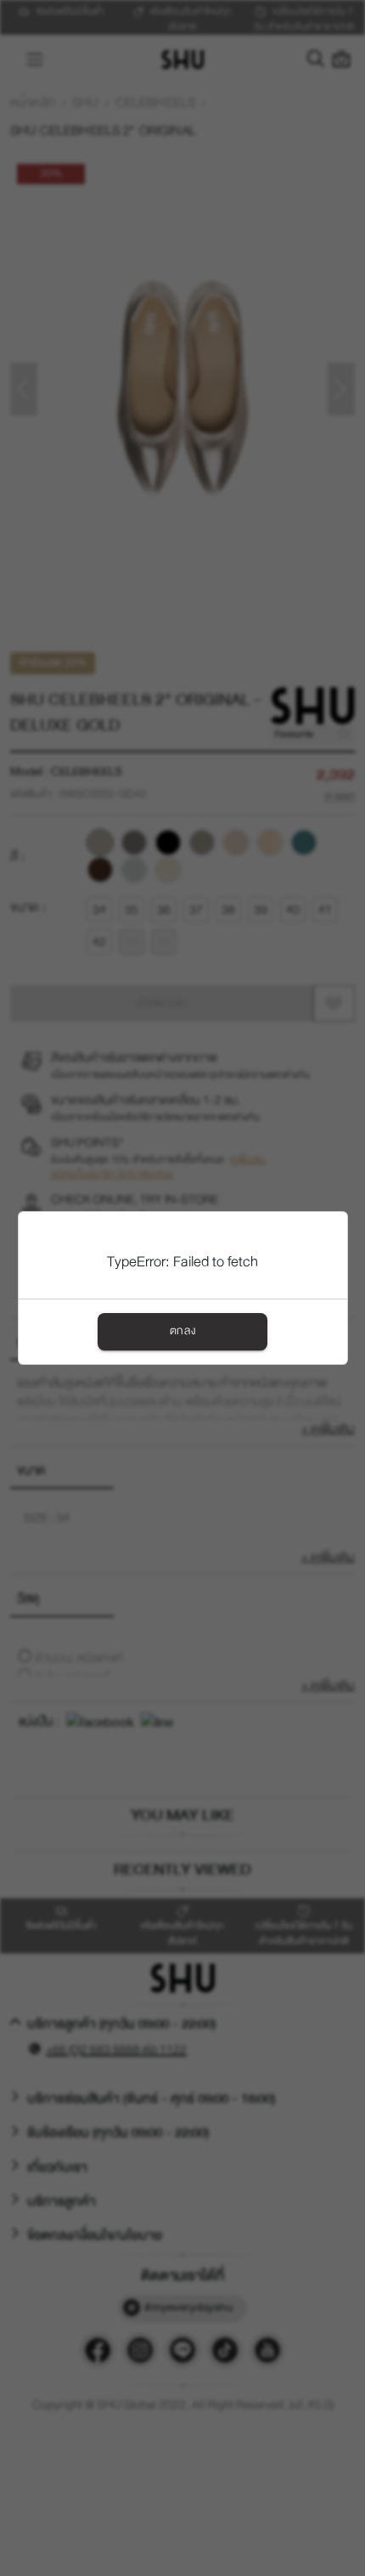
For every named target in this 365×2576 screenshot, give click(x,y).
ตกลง (182, 1331)
